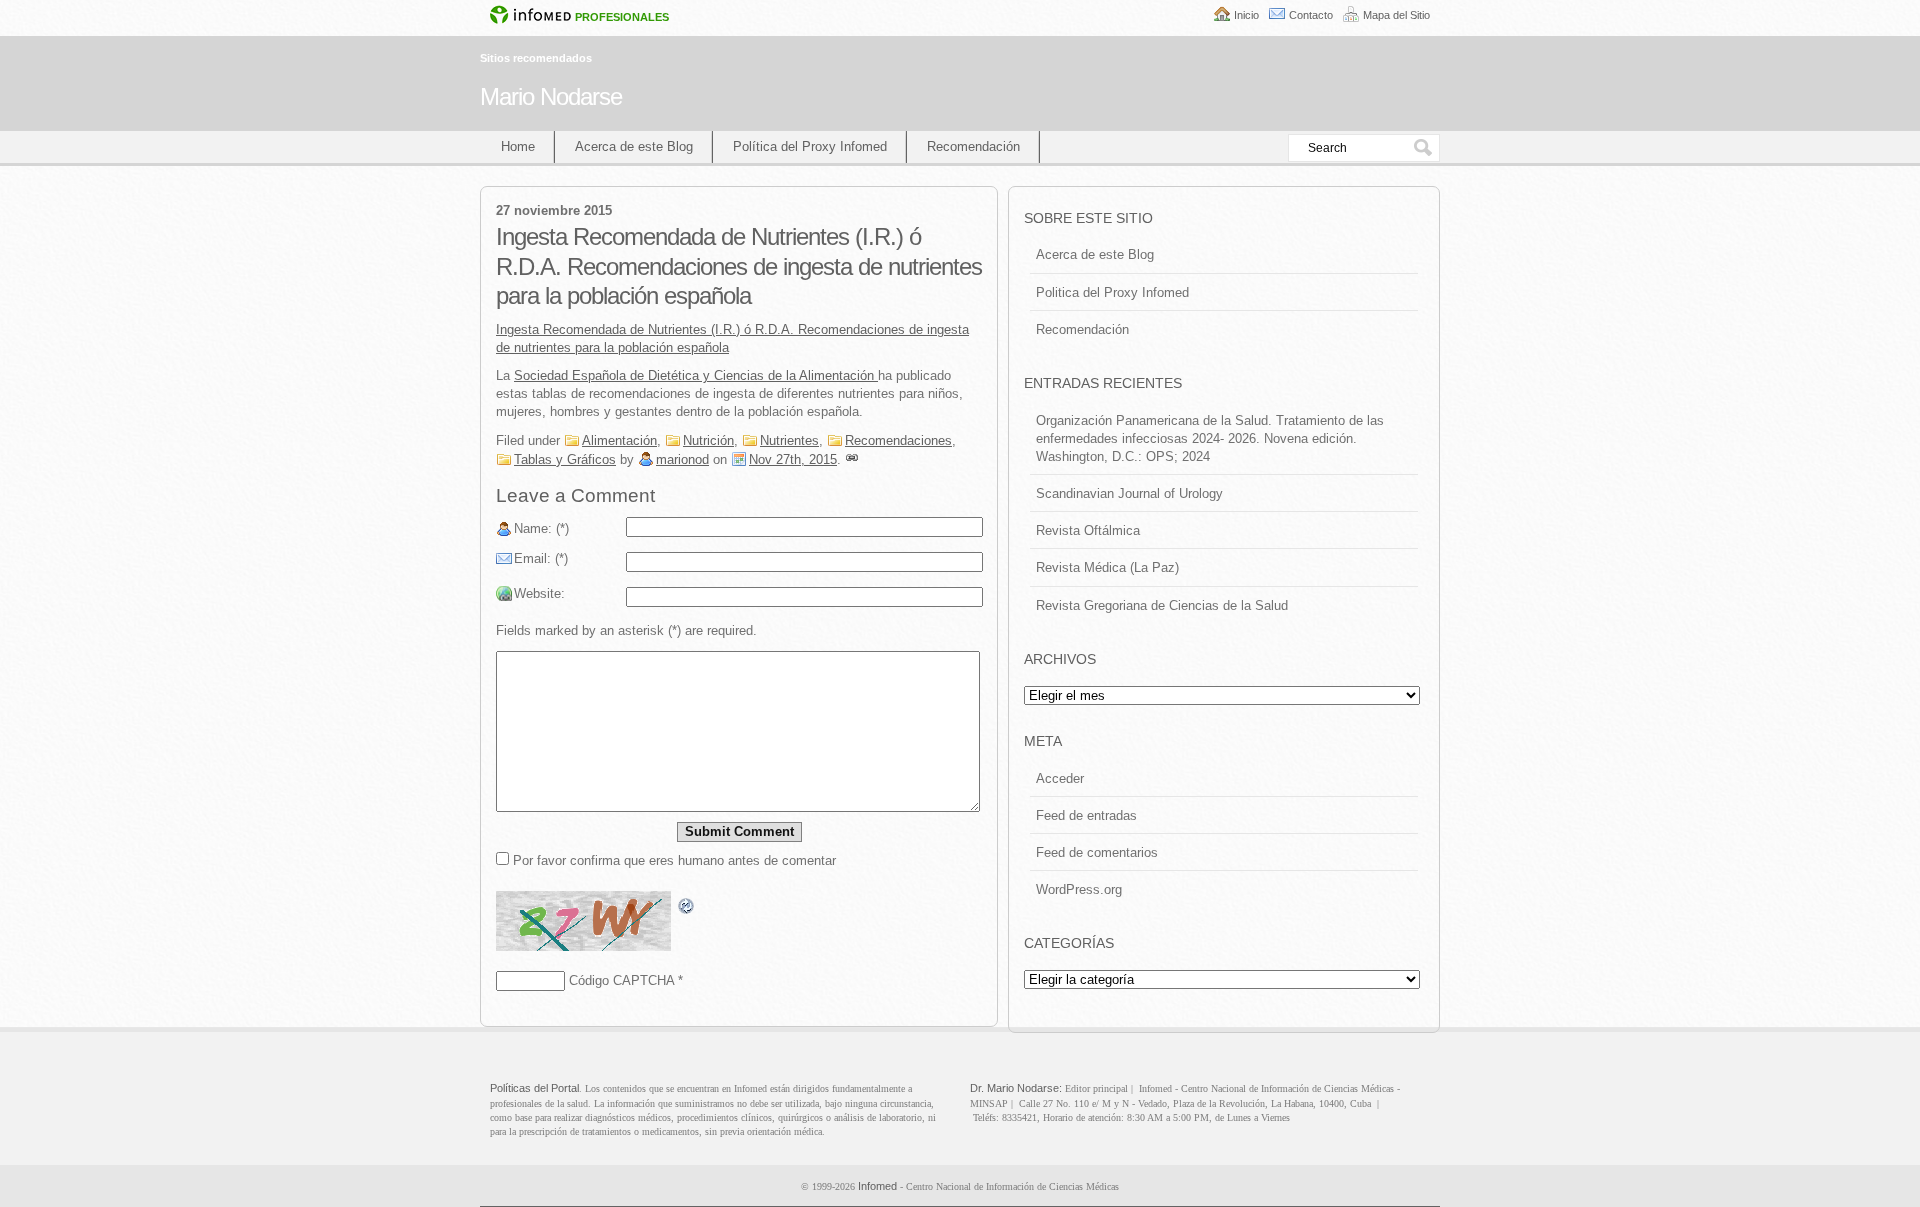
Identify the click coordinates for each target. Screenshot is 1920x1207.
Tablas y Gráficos (565, 459)
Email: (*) (541, 558)
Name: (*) (541, 528)
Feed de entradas (1086, 815)
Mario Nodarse (551, 96)
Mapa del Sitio (1396, 15)
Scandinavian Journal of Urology (1129, 493)
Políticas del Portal (534, 1088)
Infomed (877, 1186)
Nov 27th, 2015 (793, 459)
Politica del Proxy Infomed (1112, 292)
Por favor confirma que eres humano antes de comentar (672, 860)
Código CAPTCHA (621, 980)
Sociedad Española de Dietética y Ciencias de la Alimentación (696, 375)
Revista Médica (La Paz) (1107, 567)
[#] (852, 459)
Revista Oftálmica (1088, 530)
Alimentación (619, 440)
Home (518, 146)
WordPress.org (1079, 889)
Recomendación (973, 146)
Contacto (1311, 15)
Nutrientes (789, 440)
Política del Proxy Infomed (810, 146)
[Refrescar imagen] (687, 905)
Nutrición (708, 440)
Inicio (1246, 15)
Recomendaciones (898, 440)
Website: (539, 593)
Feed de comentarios (1097, 852)
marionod (682, 459)
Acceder (1060, 778)
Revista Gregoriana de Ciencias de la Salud (1162, 605)
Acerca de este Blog (634, 146)
